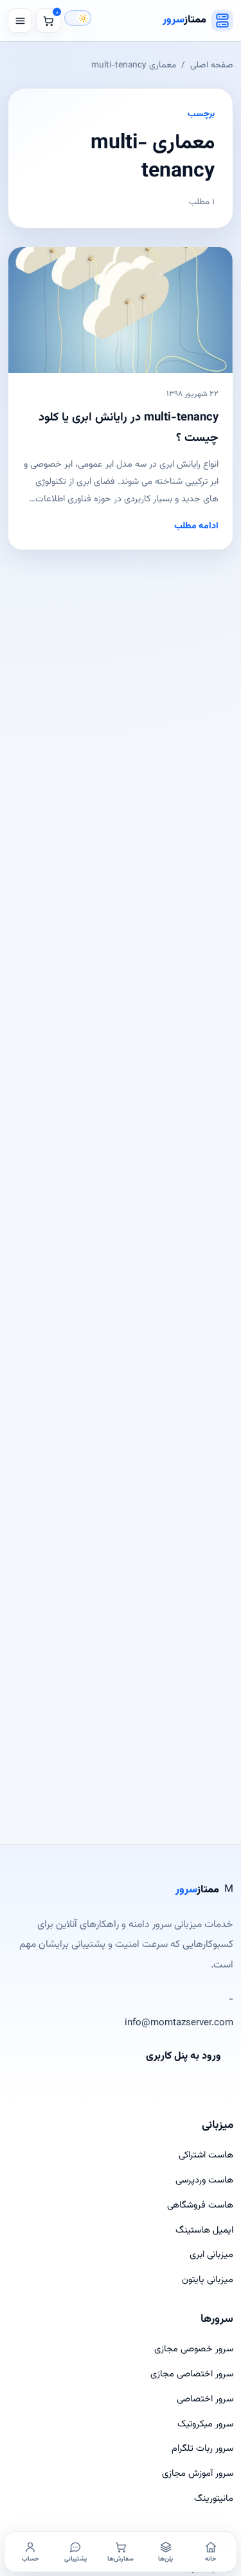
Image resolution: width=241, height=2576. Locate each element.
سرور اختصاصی (205, 2399)
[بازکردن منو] (20, 21)
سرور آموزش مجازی (198, 2474)
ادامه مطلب (196, 526)
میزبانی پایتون (208, 2280)
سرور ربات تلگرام (202, 2449)
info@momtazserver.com (179, 2023)
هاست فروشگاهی (200, 2205)
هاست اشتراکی (206, 2155)
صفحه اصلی (212, 65)
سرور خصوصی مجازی (194, 2349)
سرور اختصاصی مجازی (192, 2374)
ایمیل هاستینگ (204, 2230)
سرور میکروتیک (205, 2424)
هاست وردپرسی (204, 2180)
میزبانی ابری (211, 2255)
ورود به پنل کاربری (183, 2056)
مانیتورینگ (214, 2499)
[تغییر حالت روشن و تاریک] (78, 18)
